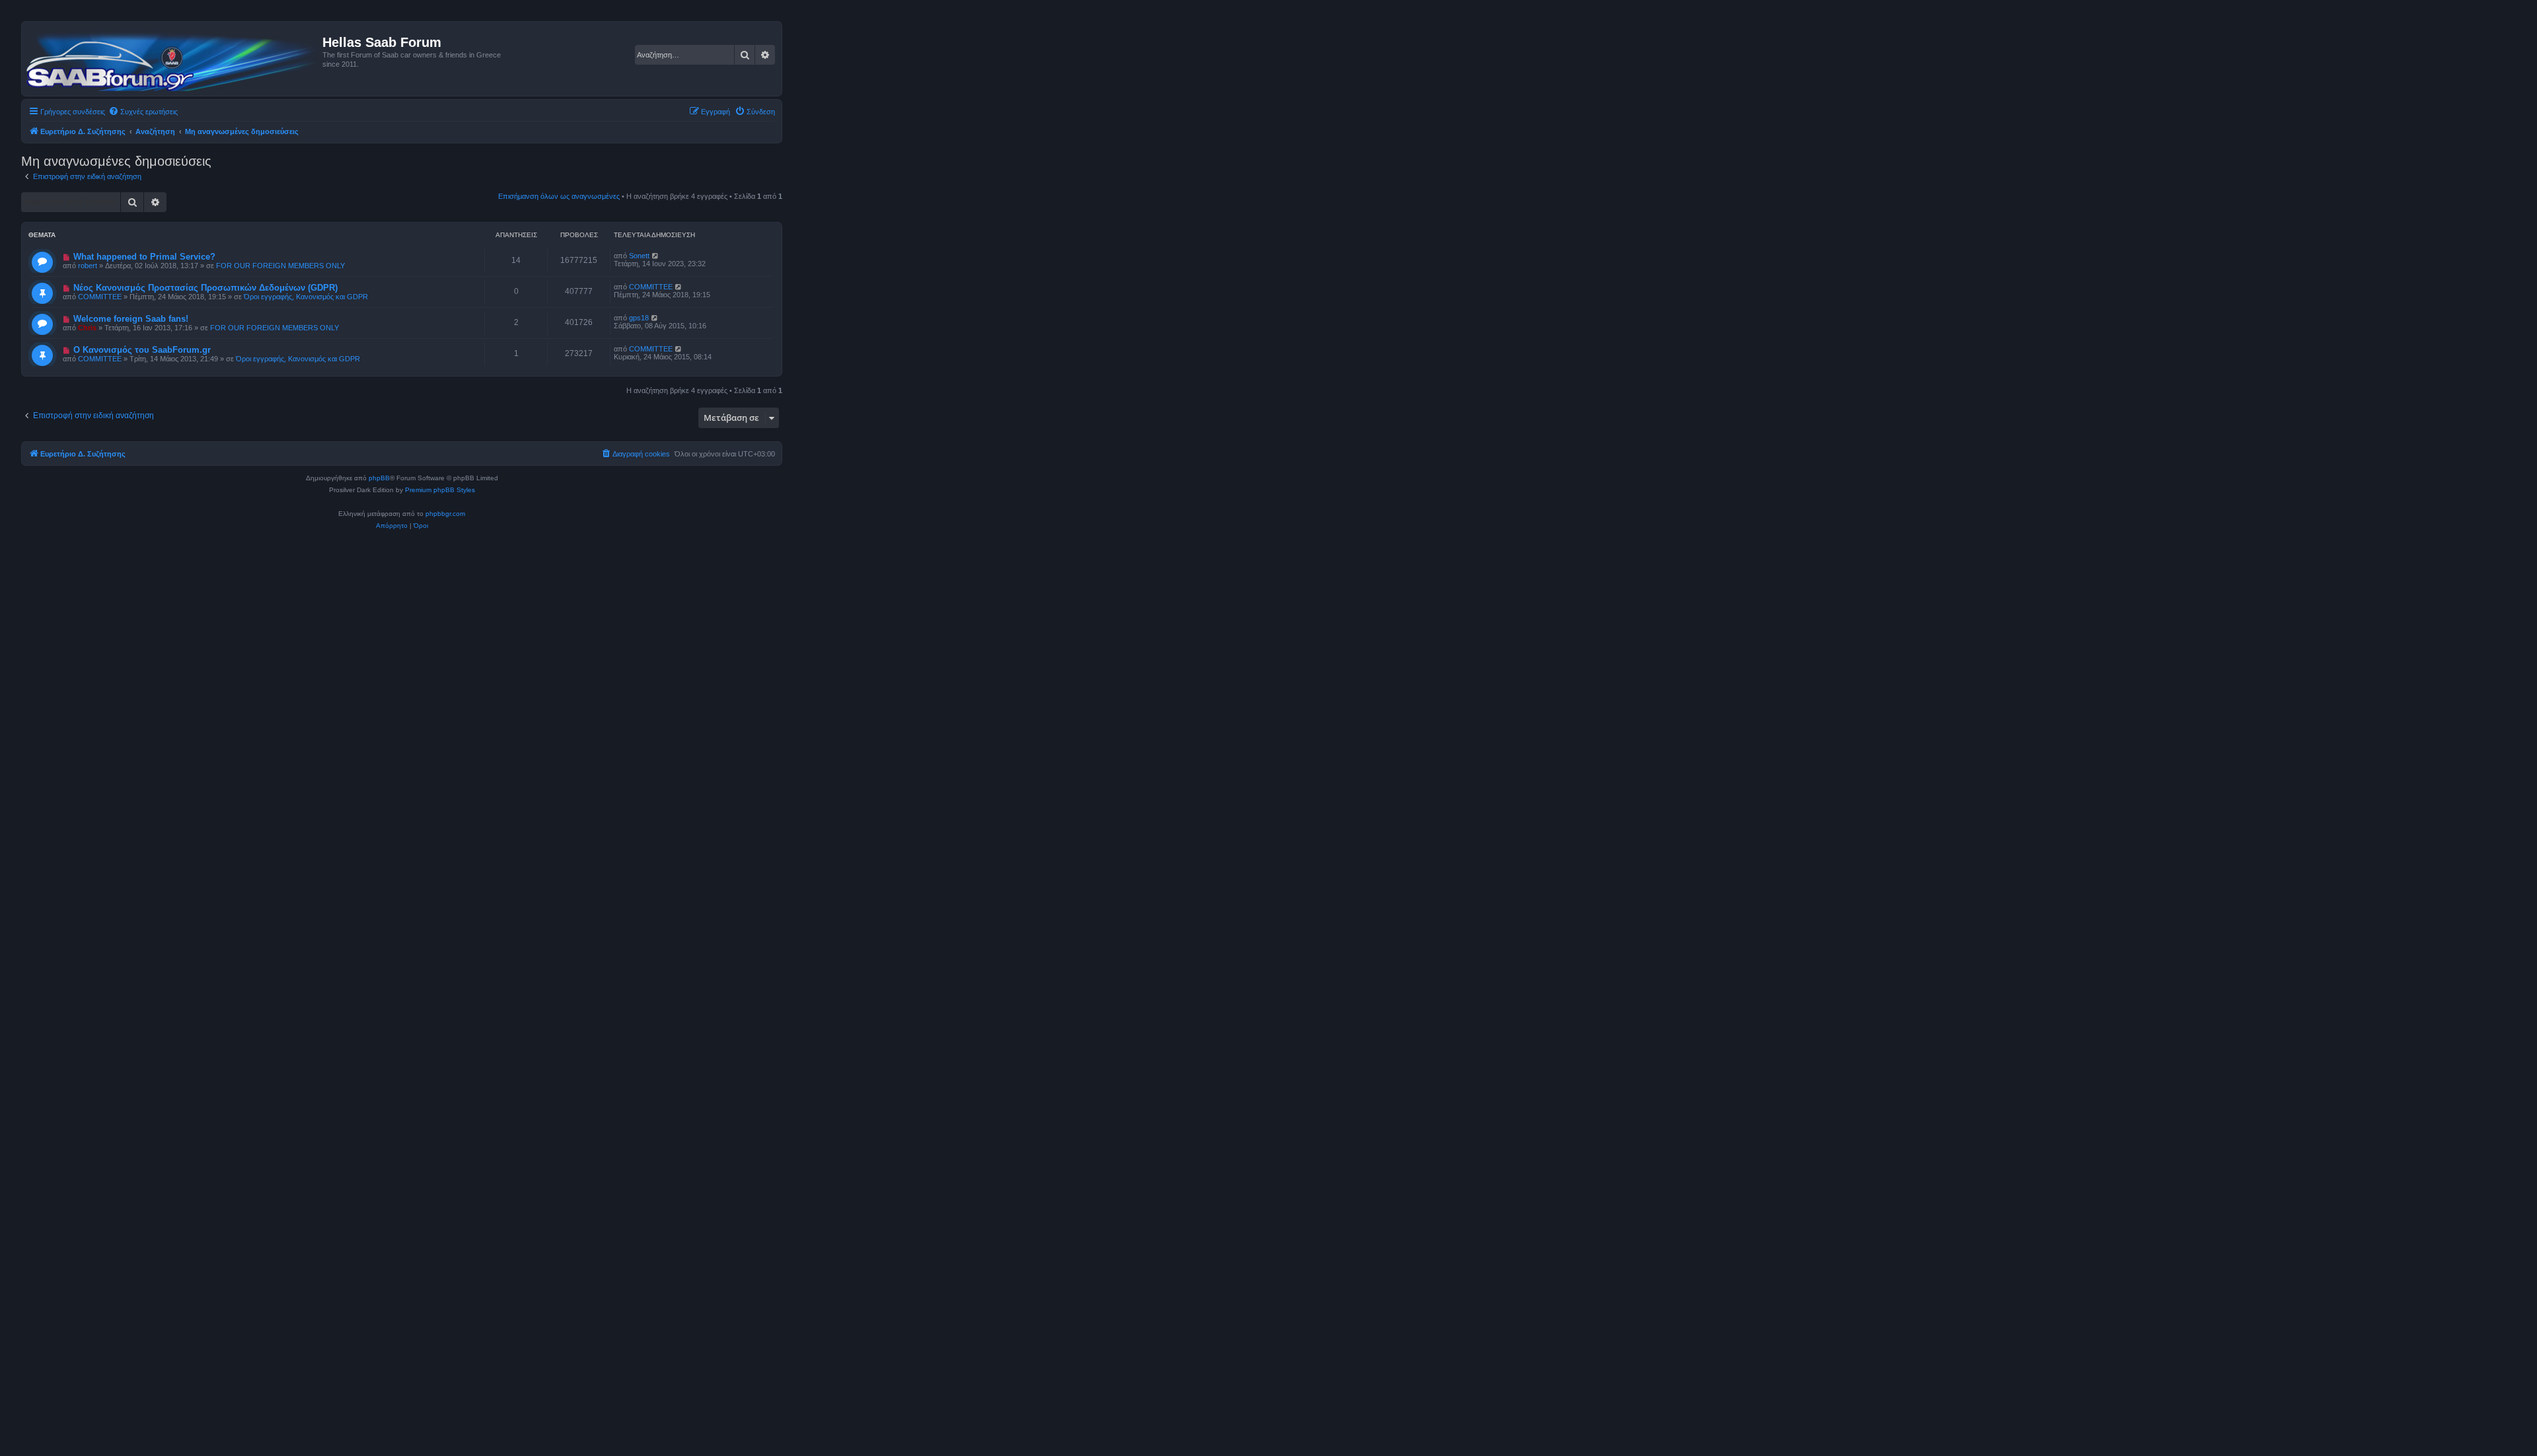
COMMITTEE (100, 297)
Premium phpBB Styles (440, 490)
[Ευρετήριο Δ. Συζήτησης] (174, 59)
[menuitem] (143, 112)
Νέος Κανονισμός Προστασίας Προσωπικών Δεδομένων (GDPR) (205, 288)
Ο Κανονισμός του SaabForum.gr (142, 350)
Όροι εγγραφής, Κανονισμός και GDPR (306, 297)
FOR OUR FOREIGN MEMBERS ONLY (280, 266)
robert (88, 266)
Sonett (639, 256)
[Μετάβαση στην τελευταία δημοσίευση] (656, 256)
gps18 (639, 318)
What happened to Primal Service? (144, 257)
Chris (87, 328)
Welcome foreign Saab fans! (131, 319)
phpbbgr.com (445, 514)
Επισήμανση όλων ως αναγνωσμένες (559, 196)
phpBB (379, 478)
